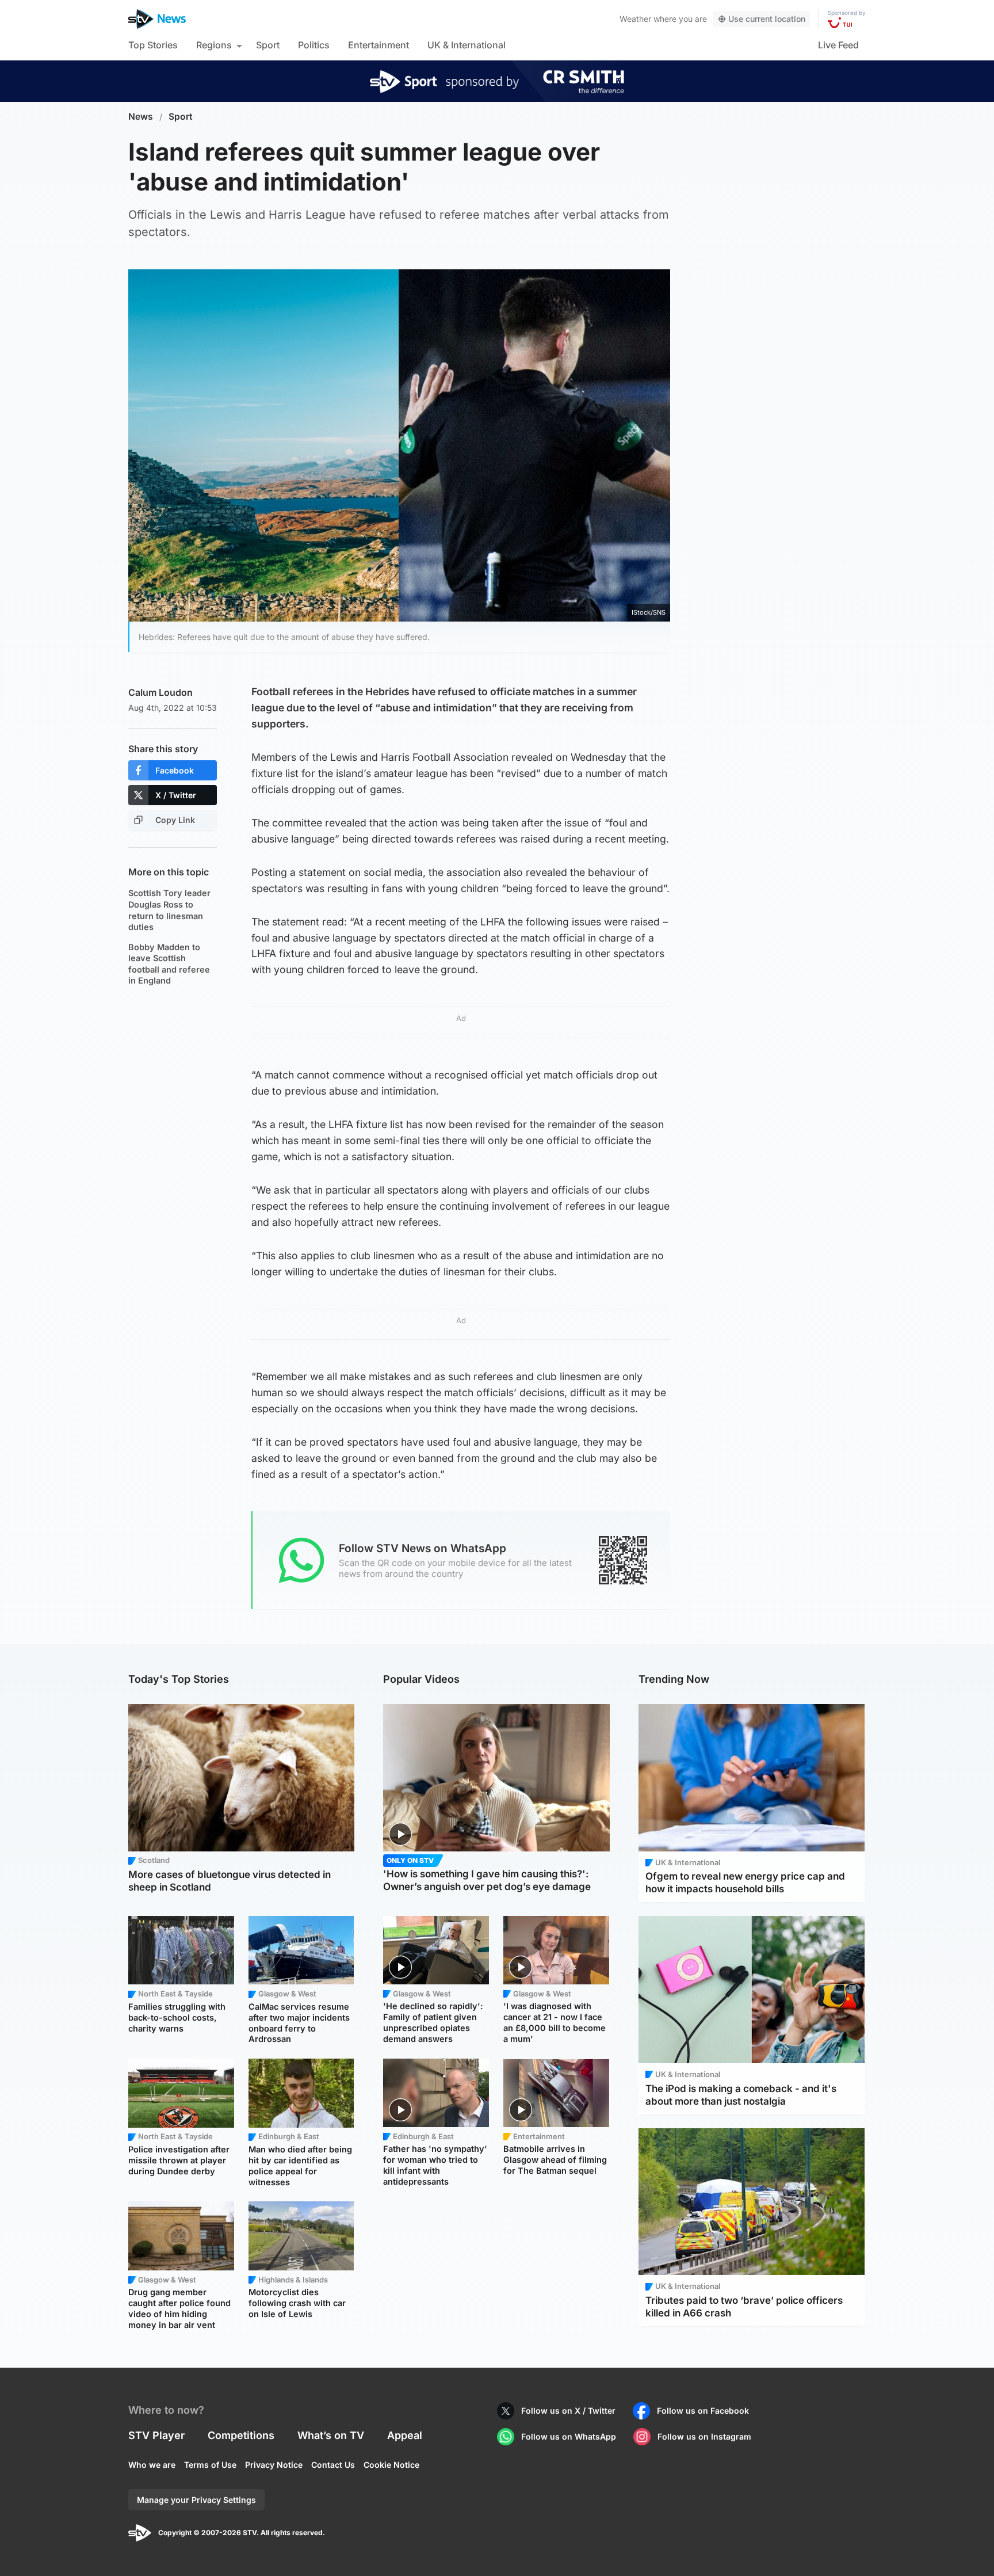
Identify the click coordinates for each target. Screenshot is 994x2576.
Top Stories (153, 45)
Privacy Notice (274, 2465)
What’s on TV (331, 2435)
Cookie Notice (391, 2465)
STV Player (156, 2435)
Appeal (405, 2435)
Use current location (767, 19)
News (141, 117)
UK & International (467, 45)
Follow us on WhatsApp (569, 2436)
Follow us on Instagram (704, 2436)
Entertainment (379, 45)
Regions (214, 45)
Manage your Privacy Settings (196, 2500)
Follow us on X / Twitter (568, 2411)
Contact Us (333, 2465)
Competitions (241, 2435)
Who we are (152, 2465)
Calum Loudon (160, 692)
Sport (268, 45)
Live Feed (838, 45)
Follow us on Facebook (703, 2411)
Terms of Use (210, 2465)
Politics (314, 45)
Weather (635, 19)
